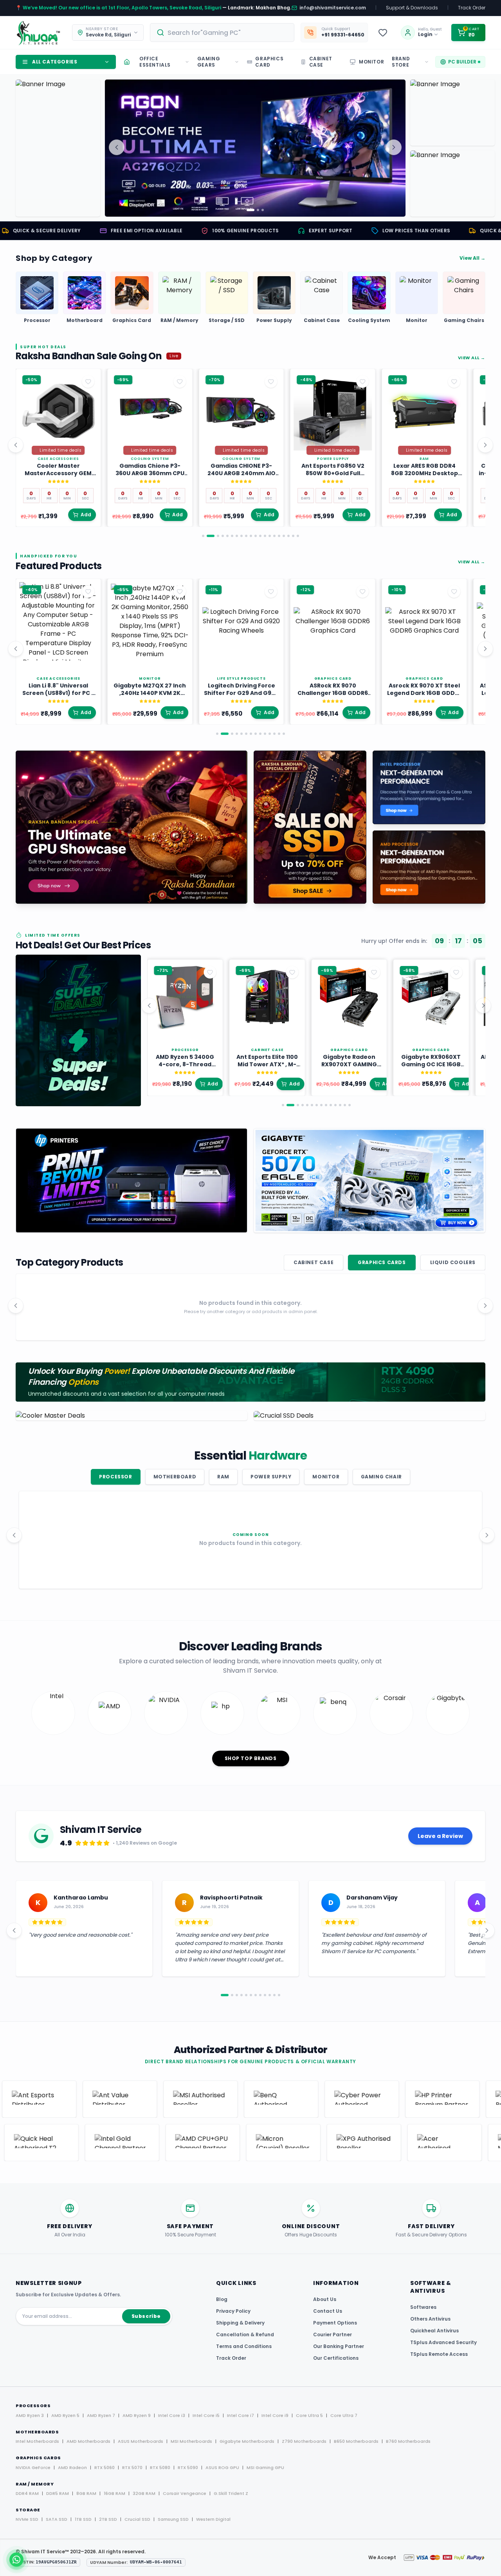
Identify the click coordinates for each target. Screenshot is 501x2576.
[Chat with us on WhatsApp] (16, 2560)
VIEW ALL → (472, 358)
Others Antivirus (430, 2319)
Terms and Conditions (244, 2346)
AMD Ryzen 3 (30, 2415)
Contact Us (328, 2311)
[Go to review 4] (241, 1995)
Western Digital (213, 2519)
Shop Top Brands (251, 1758)
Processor (115, 1477)
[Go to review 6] (251, 1995)
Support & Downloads (412, 8)
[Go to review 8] (260, 1995)
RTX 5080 (160, 2467)
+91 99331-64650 (343, 35)
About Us (325, 2299)
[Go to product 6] (232, 536)
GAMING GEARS (209, 62)
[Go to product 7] (237, 536)
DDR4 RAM (27, 2493)
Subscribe (146, 2316)
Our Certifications (336, 2358)
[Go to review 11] (274, 1995)
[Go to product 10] (251, 536)
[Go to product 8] (241, 536)
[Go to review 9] (265, 1995)
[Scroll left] (16, 445)
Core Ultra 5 (309, 2415)
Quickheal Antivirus (434, 2331)
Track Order (472, 8)
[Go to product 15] (274, 536)
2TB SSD (108, 2519)
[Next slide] (394, 147)
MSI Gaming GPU (265, 2467)
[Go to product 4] (223, 536)
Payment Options (335, 2323)
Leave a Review (440, 1836)
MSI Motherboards (191, 2441)
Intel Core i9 (275, 2415)
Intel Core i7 (241, 2415)
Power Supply (271, 1477)
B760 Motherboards (408, 2441)
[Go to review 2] (229, 1995)
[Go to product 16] (279, 536)
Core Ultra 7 (344, 2415)
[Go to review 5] (246, 1995)
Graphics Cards (382, 1262)
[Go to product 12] (260, 536)
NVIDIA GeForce (33, 2467)
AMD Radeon (72, 2467)
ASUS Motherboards (141, 2441)
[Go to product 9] (246, 536)
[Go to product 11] (256, 536)
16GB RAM (114, 2493)
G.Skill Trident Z (231, 2493)
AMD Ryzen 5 (65, 2415)
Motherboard (175, 1477)
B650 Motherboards (356, 2441)
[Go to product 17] (284, 536)
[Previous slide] (117, 147)
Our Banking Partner (339, 2346)
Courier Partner (332, 2334)
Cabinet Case (314, 1262)
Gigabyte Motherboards (247, 2441)
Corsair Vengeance (185, 2493)
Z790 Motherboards (304, 2441)
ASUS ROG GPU (222, 2467)
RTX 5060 (105, 2467)
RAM (223, 1477)
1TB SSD (83, 2519)
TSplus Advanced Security (443, 2342)
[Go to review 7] (256, 1995)
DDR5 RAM (58, 2493)
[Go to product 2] (208, 536)
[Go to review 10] (270, 1995)
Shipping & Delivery (240, 2323)
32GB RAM (144, 2493)
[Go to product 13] (265, 536)
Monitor (326, 1477)
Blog (222, 2299)
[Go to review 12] (279, 1995)
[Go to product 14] (270, 536)
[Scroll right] (485, 445)
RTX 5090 (188, 2467)
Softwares (423, 2307)
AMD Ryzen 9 (137, 2415)
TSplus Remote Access (439, 2354)
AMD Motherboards (88, 2441)
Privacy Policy (233, 2311)
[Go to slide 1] (248, 210)
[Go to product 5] (227, 536)
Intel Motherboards (37, 2441)
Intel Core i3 (172, 2415)
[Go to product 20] (298, 536)
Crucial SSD (137, 2519)
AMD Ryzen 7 (101, 2415)
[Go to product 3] (215, 536)
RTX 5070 (132, 2467)
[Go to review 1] (222, 1995)
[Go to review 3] (237, 1995)
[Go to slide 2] (252, 210)
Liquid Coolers (453, 1262)
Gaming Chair (381, 1477)
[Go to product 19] (293, 536)
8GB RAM (86, 2493)
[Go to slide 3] (260, 210)
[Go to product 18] (288, 536)
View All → (472, 258)
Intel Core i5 (206, 2415)
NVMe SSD (27, 2519)
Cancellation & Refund (245, 2334)
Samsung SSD (173, 2519)
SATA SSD (57, 2519)
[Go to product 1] (203, 536)
